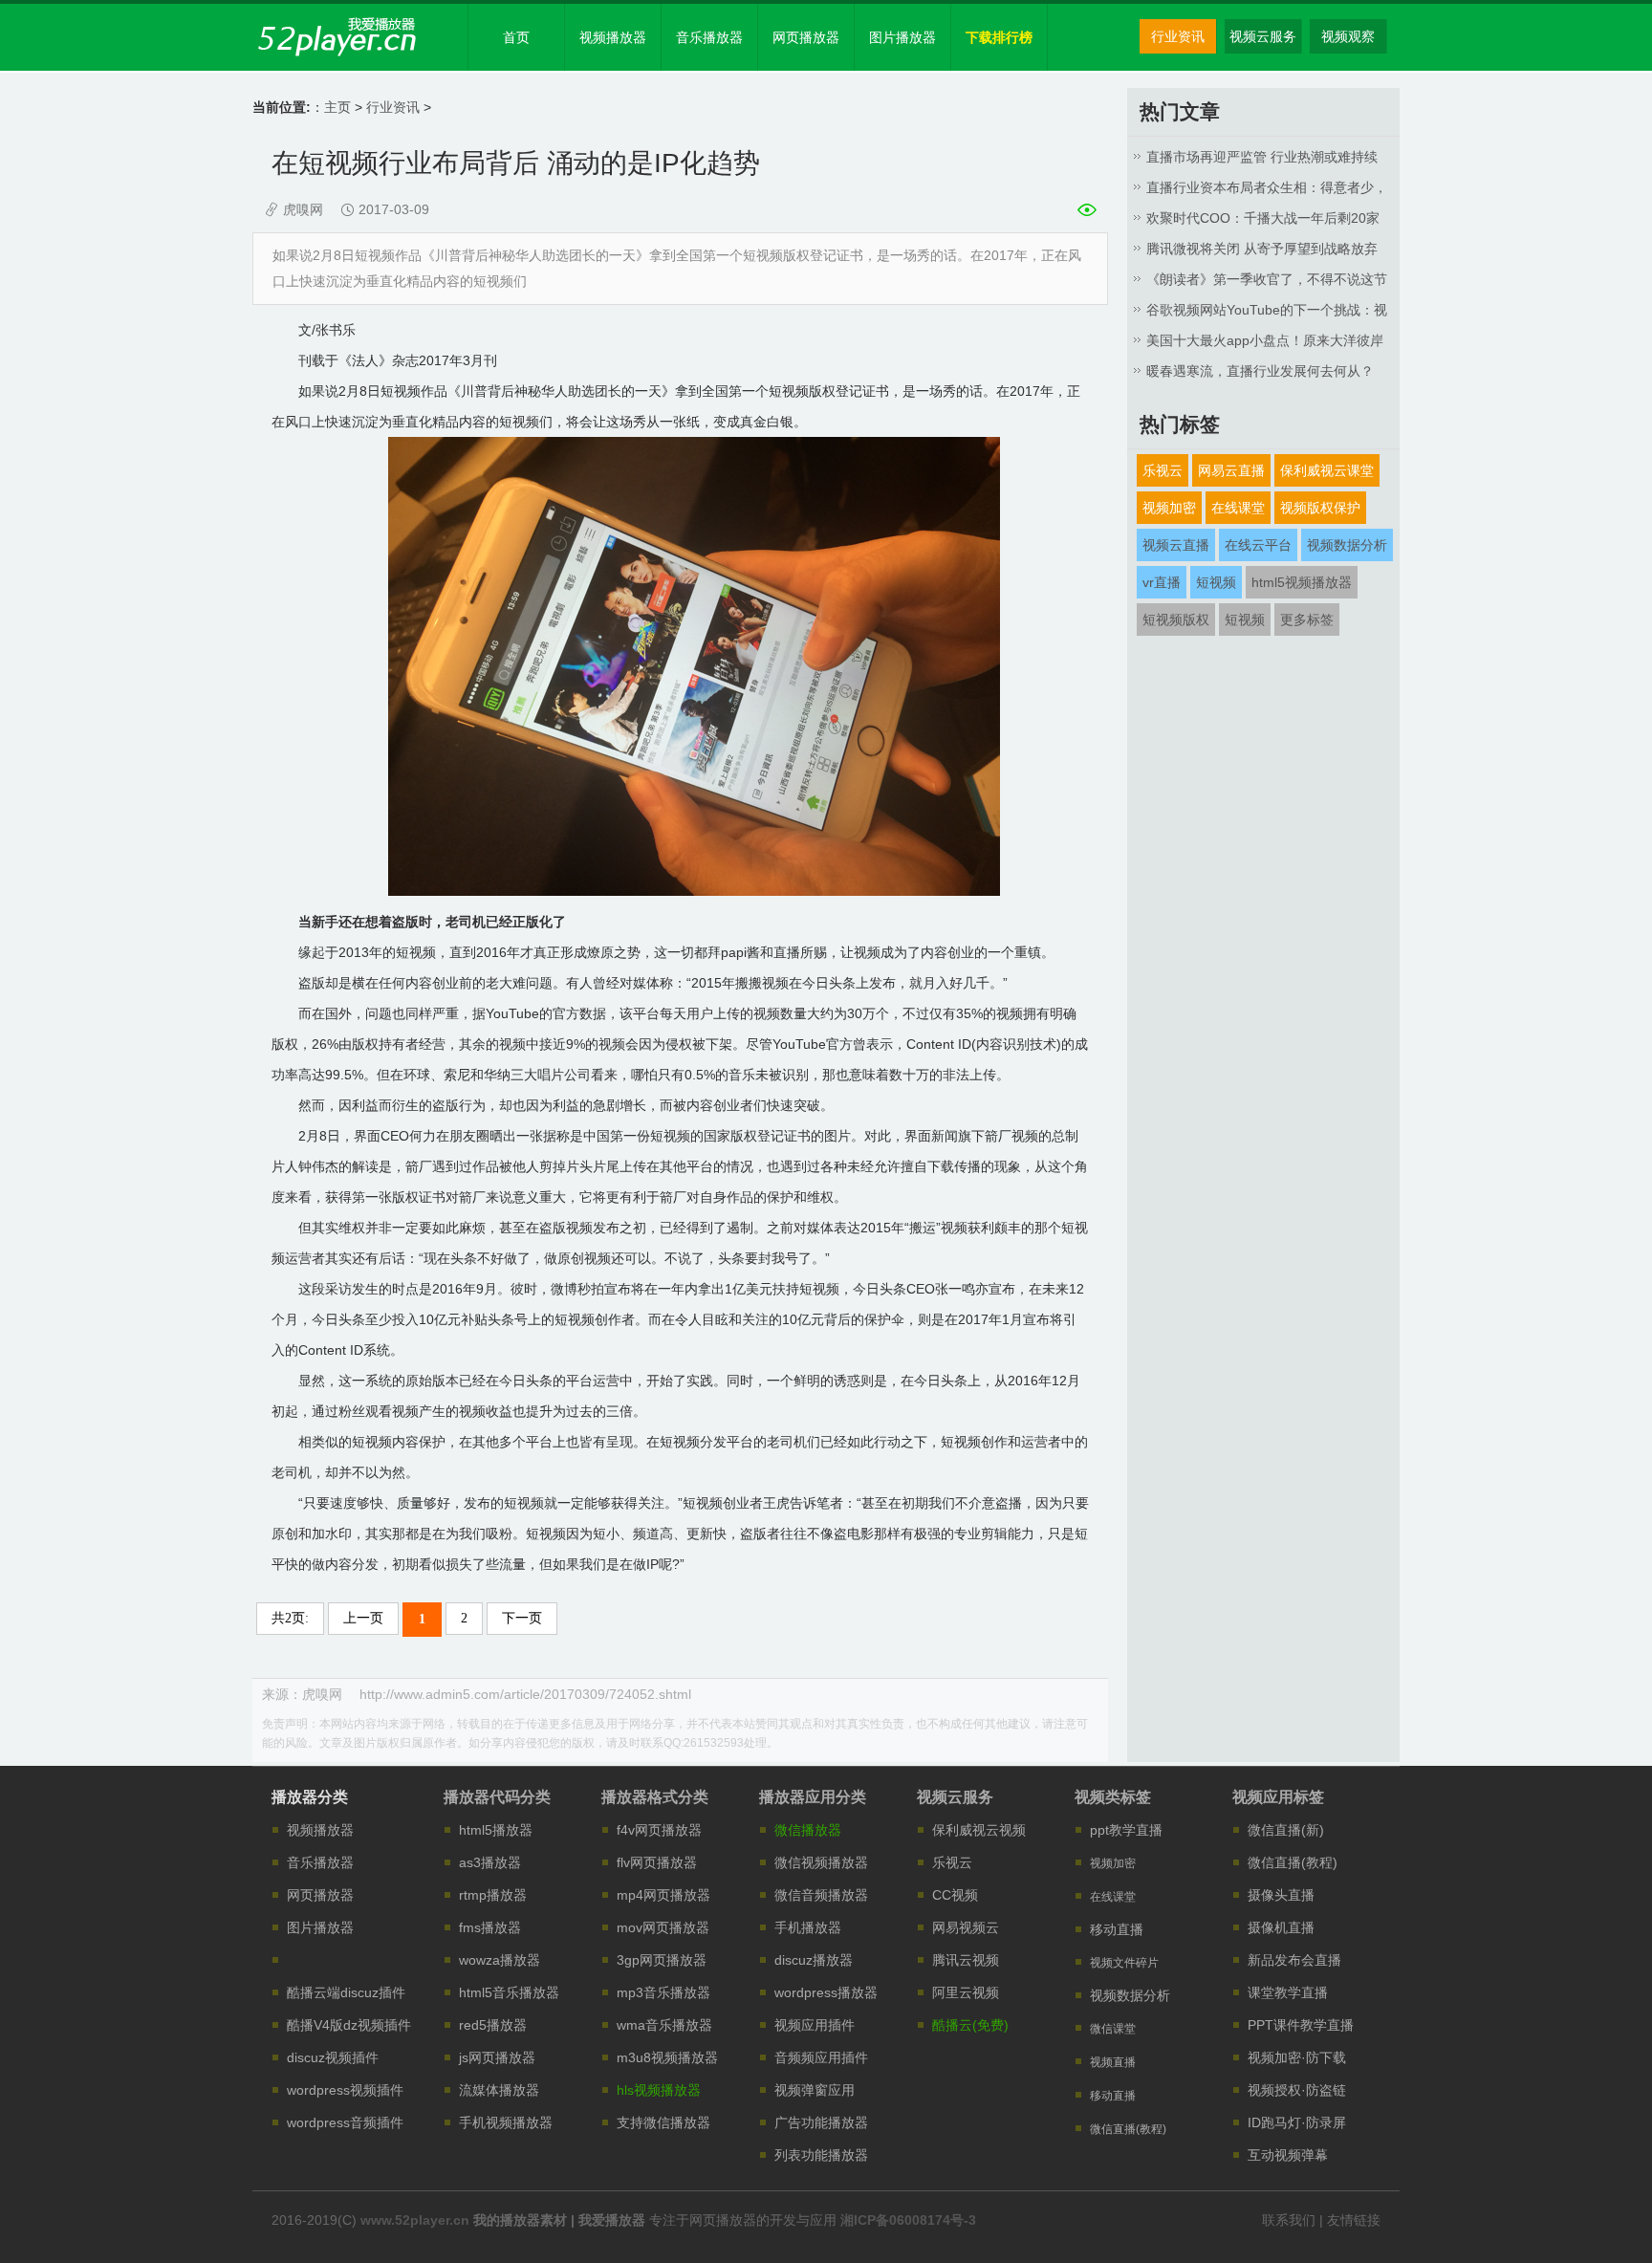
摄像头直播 (1281, 1895)
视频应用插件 (815, 2025)
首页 (516, 37)
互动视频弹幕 (1288, 2155)
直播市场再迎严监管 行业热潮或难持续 (1262, 157)
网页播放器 (806, 37)
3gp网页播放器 (662, 1960)
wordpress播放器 (826, 1992)
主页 (337, 107)
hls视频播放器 (659, 2090)
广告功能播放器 (821, 2122)
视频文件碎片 (1124, 1963)
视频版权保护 (1320, 508)
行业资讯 (1178, 36)
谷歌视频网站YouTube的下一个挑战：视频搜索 (1267, 313)
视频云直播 (1176, 545)
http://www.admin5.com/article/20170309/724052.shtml (525, 1694)
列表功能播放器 (821, 2155)
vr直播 (1162, 582)
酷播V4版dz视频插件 (349, 2025)
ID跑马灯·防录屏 (1297, 2122)
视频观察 (1348, 36)
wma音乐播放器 (664, 2025)
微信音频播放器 (821, 1895)
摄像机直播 (1281, 1927)
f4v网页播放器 (659, 1830)
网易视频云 (966, 1927)
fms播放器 (490, 1927)
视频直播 (1113, 2062)
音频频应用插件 (821, 2057)
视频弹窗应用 (815, 2090)
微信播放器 (808, 1830)
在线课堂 (1238, 508)
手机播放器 (808, 1927)
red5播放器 (493, 2025)
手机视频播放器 (506, 2122)
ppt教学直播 (1126, 1830)
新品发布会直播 (1294, 1960)
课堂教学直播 (1288, 1992)
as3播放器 (490, 1862)
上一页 (363, 1618)
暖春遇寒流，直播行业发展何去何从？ (1260, 371)
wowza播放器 (500, 1960)
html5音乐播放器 (509, 1992)
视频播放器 (613, 37)
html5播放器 (496, 1830)
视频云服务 (1263, 36)
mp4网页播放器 (663, 1895)
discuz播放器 (814, 1960)
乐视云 (1163, 470)
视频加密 (1169, 508)
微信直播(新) (1286, 1830)
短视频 (1216, 582)
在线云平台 (1258, 545)
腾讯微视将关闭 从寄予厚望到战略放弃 (1262, 249)
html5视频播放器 (1302, 582)
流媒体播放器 (499, 2090)
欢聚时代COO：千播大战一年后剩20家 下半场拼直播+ (1263, 221)
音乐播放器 (709, 37)
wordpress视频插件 (345, 2090)
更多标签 (1307, 620)
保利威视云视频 (979, 1830)
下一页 (522, 1618)
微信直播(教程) (1128, 2129)
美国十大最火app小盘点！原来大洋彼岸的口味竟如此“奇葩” (1265, 344)
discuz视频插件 (333, 2057)
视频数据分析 (1347, 545)
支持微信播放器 (663, 2122)
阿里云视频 (966, 1992)
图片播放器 (902, 37)
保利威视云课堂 (1327, 470)
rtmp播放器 (493, 1895)
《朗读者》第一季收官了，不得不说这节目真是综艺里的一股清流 (1267, 283)
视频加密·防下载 (1297, 2057)
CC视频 (955, 1895)
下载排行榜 (999, 37)
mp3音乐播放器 (663, 1992)
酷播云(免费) (970, 2025)
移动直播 (1117, 1929)
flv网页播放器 (657, 1862)
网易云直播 (1231, 470)
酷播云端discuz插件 (346, 1992)
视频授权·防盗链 (1297, 2090)
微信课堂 (1113, 2029)
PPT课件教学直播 (1301, 2025)
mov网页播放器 (663, 1927)
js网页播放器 (497, 2057)
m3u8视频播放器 (667, 2057)
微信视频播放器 (821, 1862)
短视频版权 (1176, 620)
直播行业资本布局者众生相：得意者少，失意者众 (1267, 191)
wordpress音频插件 (345, 2122)
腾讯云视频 (966, 1960)
